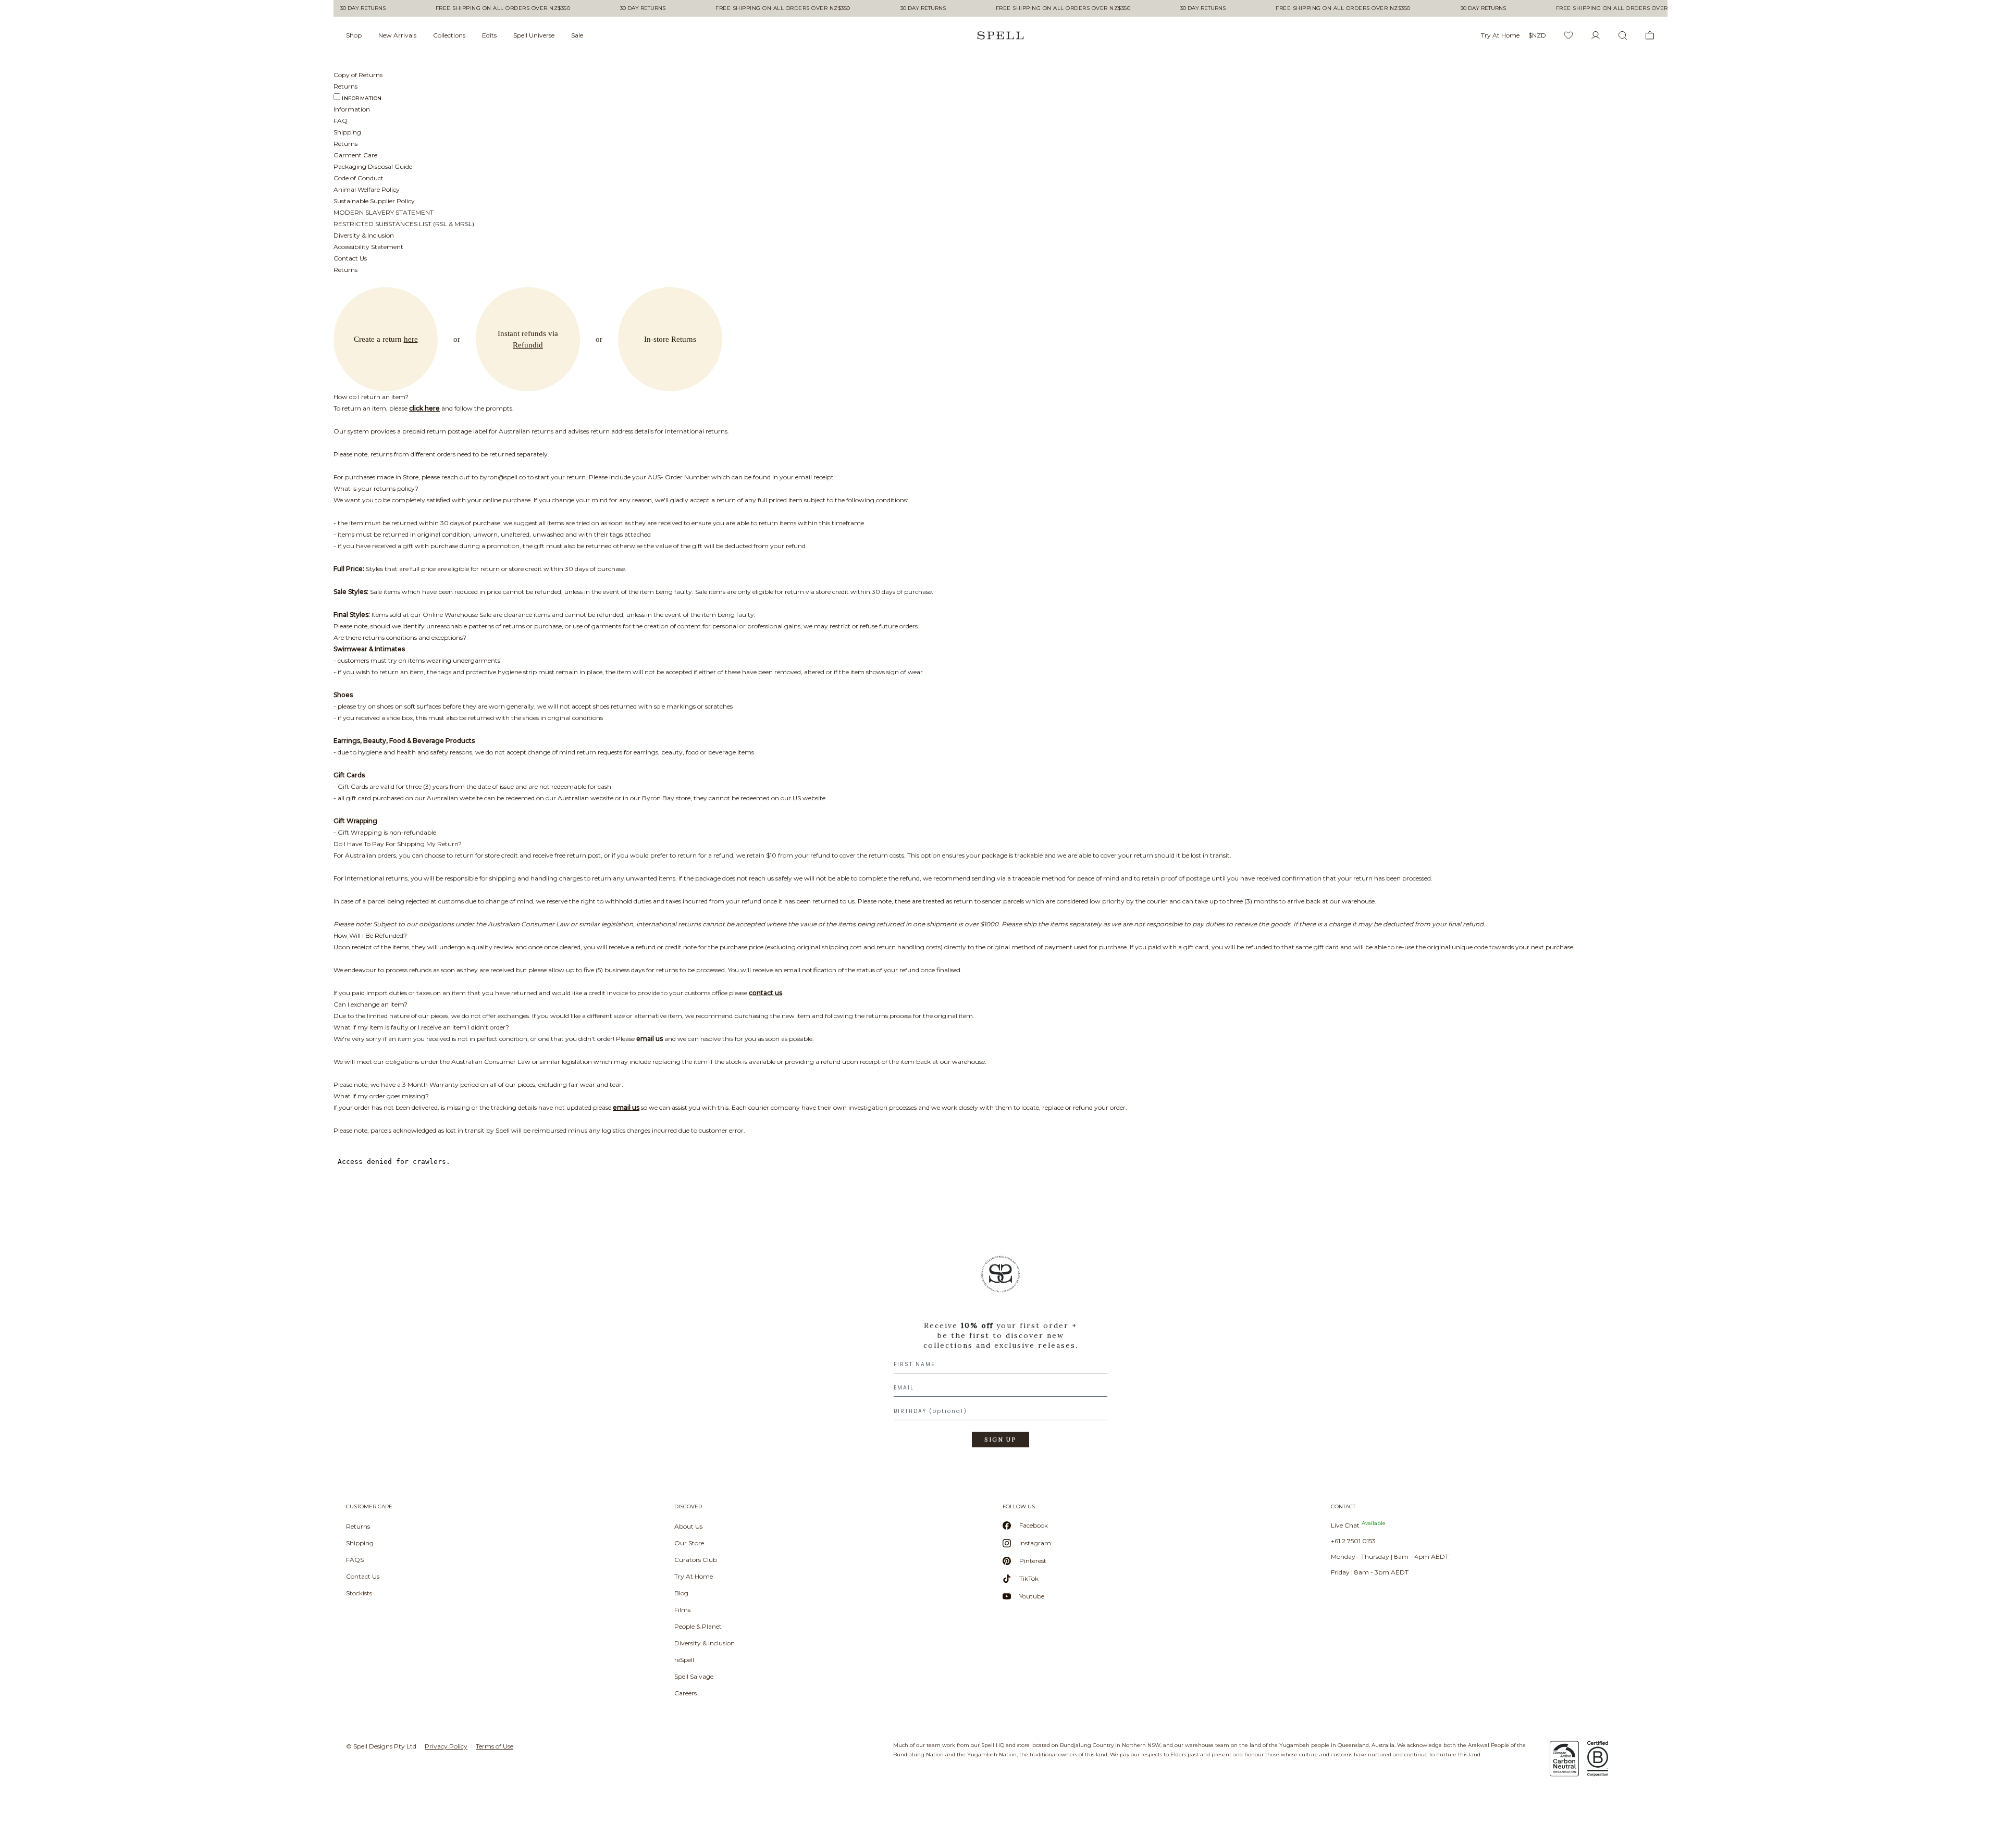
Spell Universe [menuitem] (534, 35)
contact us (765, 993)
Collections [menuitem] (449, 35)
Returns (358, 1526)
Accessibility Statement (368, 247)
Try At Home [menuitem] (1500, 35)
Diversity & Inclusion (364, 235)
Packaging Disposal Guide (373, 166)
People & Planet (698, 1626)
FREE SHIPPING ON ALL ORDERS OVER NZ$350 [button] (490, 8)
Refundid (528, 345)
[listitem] (1000, 1355)
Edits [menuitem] (489, 35)
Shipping (347, 132)
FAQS (355, 1560)
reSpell (684, 1660)
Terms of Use (495, 1746)
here (411, 339)
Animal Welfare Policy (367, 189)
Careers (685, 1693)
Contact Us (350, 258)
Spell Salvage (694, 1676)
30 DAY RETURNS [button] (350, 8)
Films (682, 1610)
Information (362, 98)
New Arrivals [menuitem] (397, 35)
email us (650, 1039)
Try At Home (694, 1576)
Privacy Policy (446, 1746)
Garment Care (355, 155)
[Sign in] (1596, 35)
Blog (681, 1593)
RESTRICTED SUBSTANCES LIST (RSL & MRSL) (404, 224)
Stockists (359, 1593)
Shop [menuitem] (354, 35)
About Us (688, 1526)
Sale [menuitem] (577, 35)
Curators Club (696, 1560)
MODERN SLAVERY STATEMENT (384, 212)
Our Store (689, 1543)
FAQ (341, 121)
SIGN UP (1000, 1440)
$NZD (1537, 35)
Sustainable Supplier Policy (374, 201)
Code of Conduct (359, 178)
